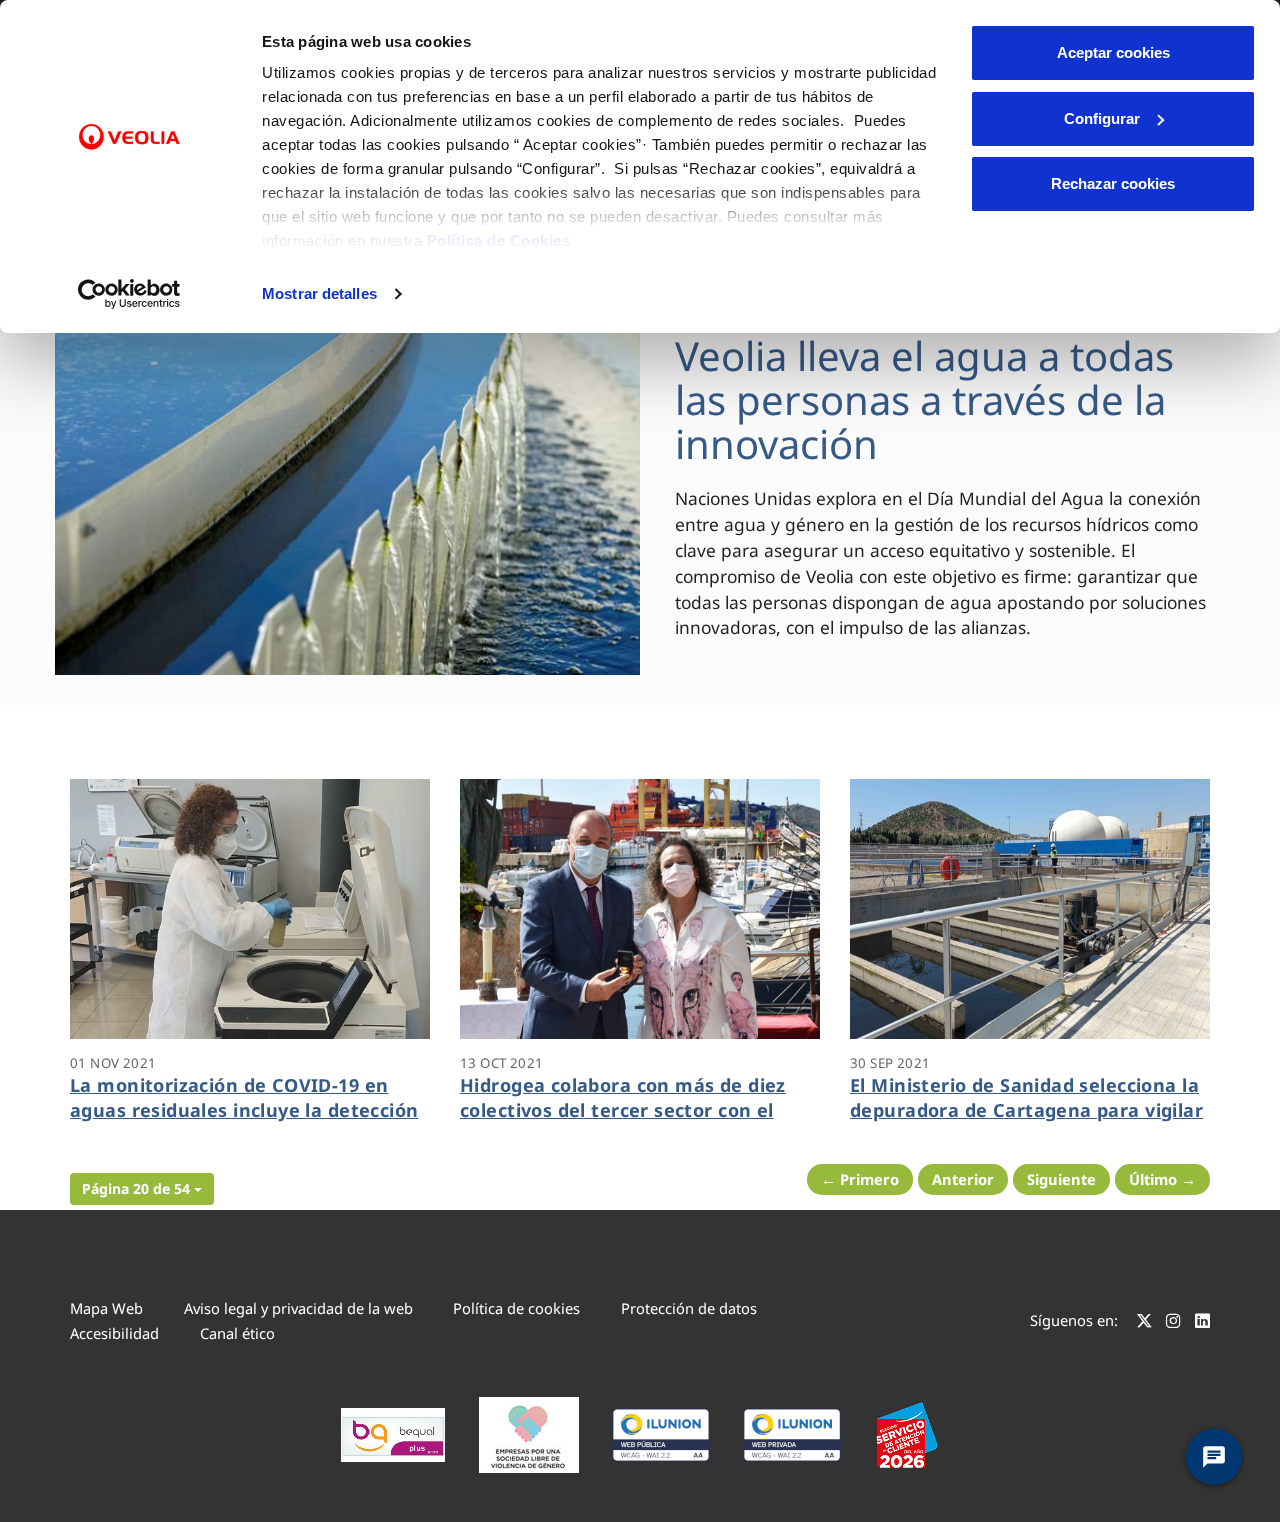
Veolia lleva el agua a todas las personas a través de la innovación (924, 399)
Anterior (963, 1179)
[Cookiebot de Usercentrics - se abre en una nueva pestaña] (129, 294)
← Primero (860, 1179)
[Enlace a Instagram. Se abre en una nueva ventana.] (1173, 1323)
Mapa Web (106, 1308)
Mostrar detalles (319, 293)
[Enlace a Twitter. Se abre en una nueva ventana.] (1144, 1323)
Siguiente (1061, 1179)
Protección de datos (689, 1308)
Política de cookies (516, 1308)
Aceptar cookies (1113, 52)
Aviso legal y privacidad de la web (298, 1308)
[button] (142, 1189)
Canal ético (237, 1333)
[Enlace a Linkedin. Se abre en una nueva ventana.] (1202, 1323)
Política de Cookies (499, 240)
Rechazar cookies (1113, 183)
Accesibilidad (114, 1333)
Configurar (1102, 118)
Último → (1162, 1179)
